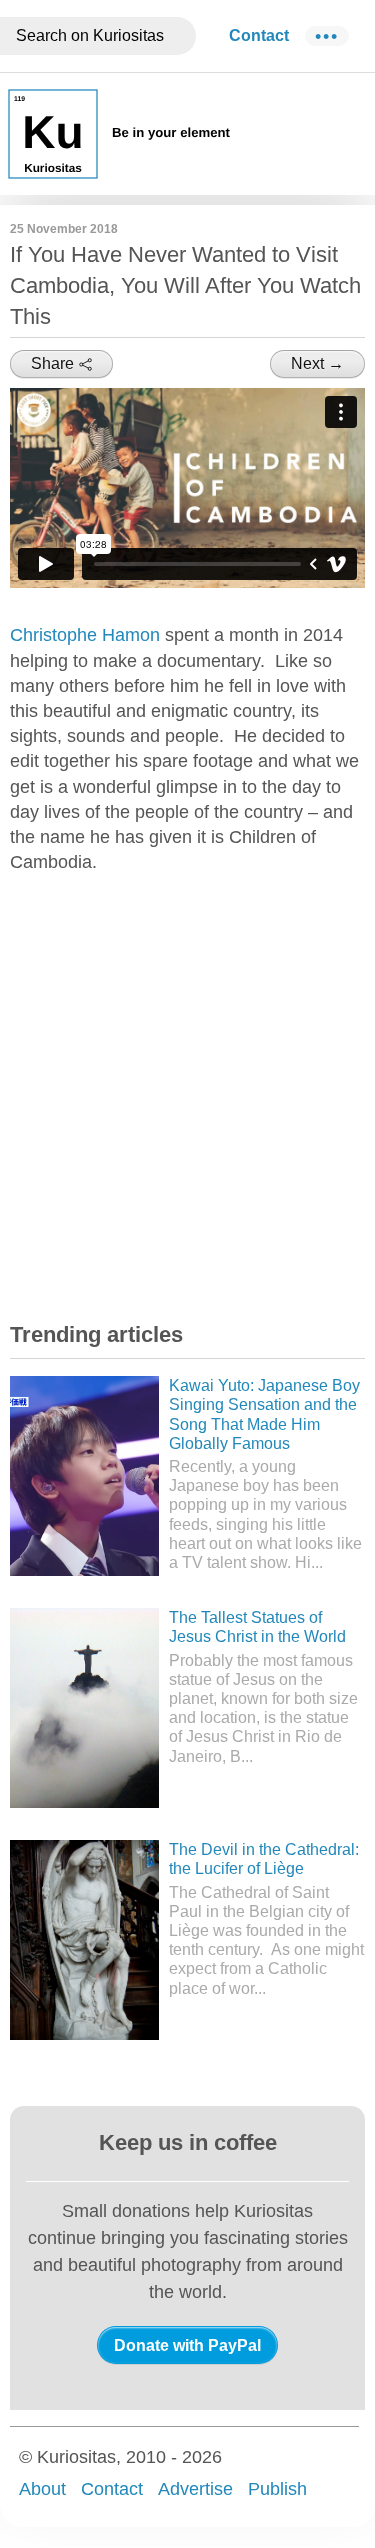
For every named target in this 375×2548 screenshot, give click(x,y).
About (42, 2489)
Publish (277, 2489)
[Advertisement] (187, 1091)
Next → (317, 363)
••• (327, 36)
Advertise (195, 2489)
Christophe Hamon (85, 635)
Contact (259, 35)
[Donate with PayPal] (187, 2345)
